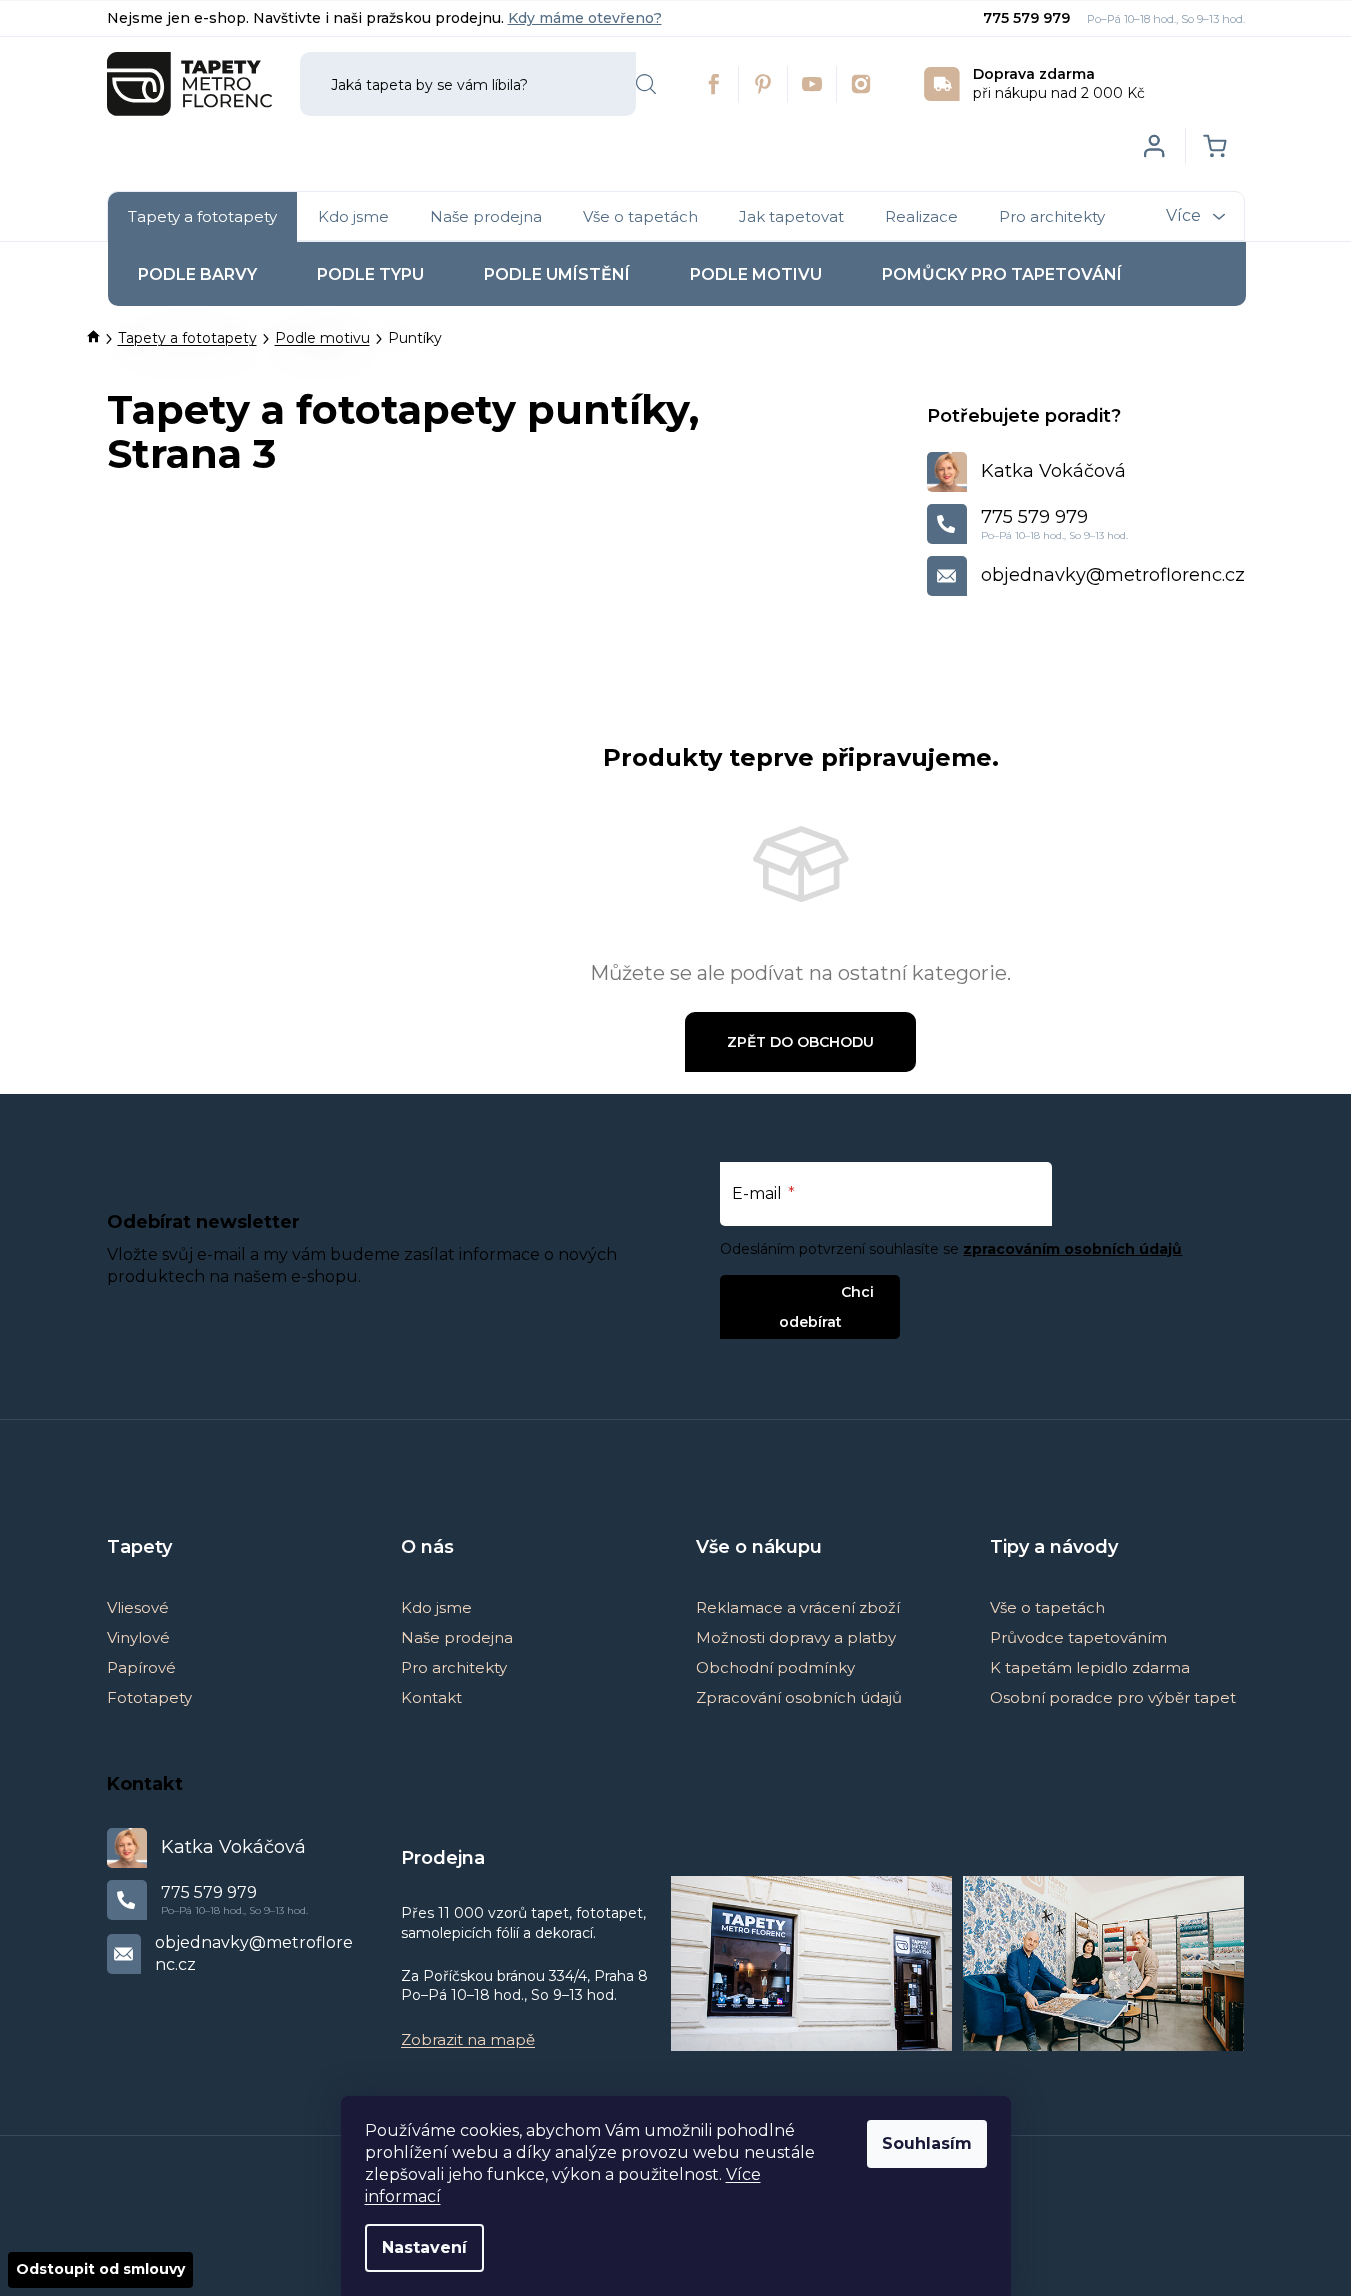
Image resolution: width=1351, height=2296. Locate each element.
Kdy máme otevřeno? (585, 18)
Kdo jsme (436, 1607)
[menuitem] (202, 217)
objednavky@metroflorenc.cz (1113, 575)
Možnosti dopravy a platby (796, 1637)
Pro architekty (454, 1667)
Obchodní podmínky (775, 1667)
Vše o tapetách (1047, 1607)
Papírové (141, 1667)
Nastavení (424, 2247)
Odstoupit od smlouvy (100, 2269)
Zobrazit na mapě (468, 2039)
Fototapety (149, 1697)
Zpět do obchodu (800, 1042)
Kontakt (431, 1697)
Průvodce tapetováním (1078, 1637)
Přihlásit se (793, 1291)
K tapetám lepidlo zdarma (1090, 1667)
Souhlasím (927, 2143)
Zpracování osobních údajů (799, 1697)
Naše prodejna (457, 1637)
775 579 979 (1028, 18)
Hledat (646, 84)
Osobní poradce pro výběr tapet (1113, 1697)
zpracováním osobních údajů (1072, 1249)
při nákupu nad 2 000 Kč (1059, 83)
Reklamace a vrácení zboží (798, 1607)
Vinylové (138, 1637)
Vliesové (138, 1607)
